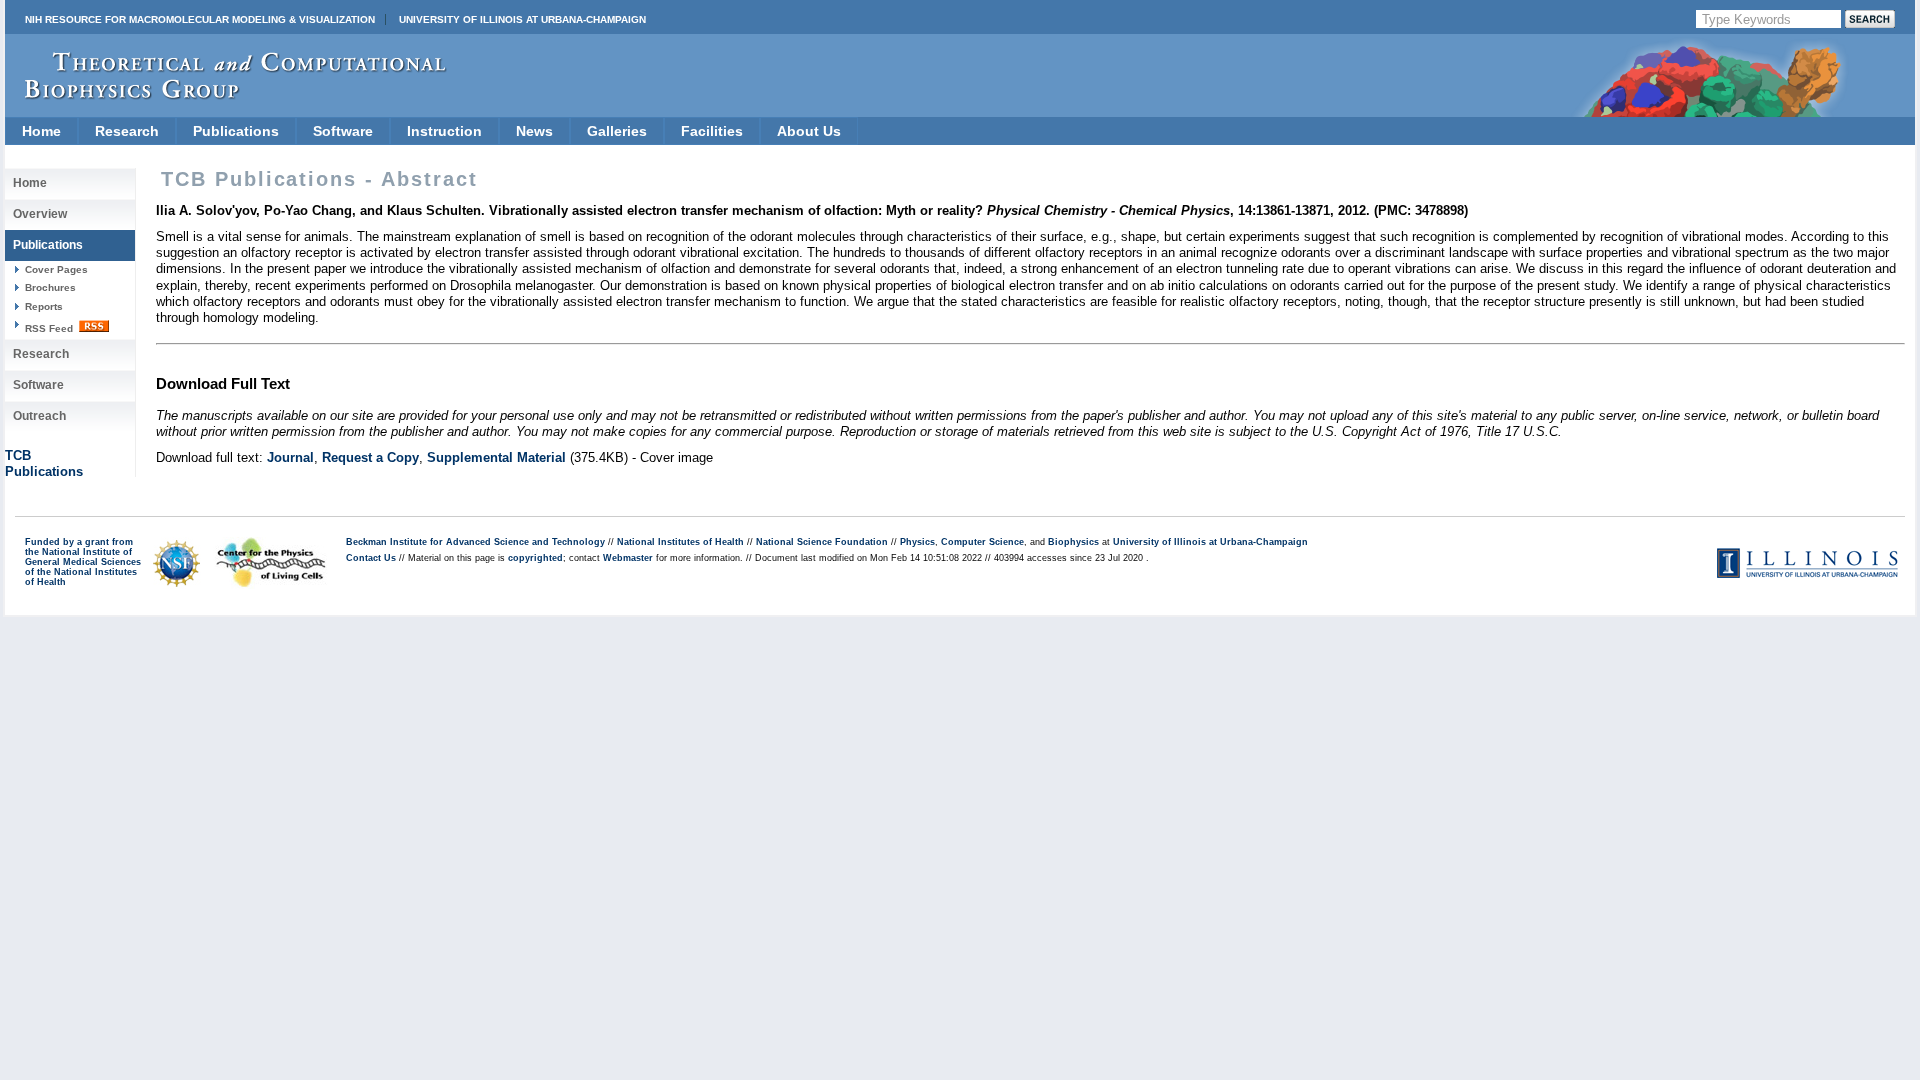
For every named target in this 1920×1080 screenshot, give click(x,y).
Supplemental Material (496, 457)
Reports (44, 306)
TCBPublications (44, 463)
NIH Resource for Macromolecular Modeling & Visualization (200, 19)
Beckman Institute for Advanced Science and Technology (475, 542)
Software (343, 131)
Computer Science (982, 542)
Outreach (39, 416)
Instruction (444, 131)
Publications (236, 131)
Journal (290, 457)
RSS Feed (50, 328)
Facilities (712, 131)
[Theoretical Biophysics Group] (226, 94)
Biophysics (1073, 542)
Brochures (50, 287)
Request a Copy (370, 457)
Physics (917, 542)
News (534, 131)
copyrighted (535, 558)
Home (41, 131)
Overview (40, 214)
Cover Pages (56, 269)
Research (127, 131)
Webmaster (628, 558)
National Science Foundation (822, 542)
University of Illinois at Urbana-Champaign (522, 19)
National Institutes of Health (680, 542)
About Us (809, 131)
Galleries (617, 131)
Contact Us (371, 558)
